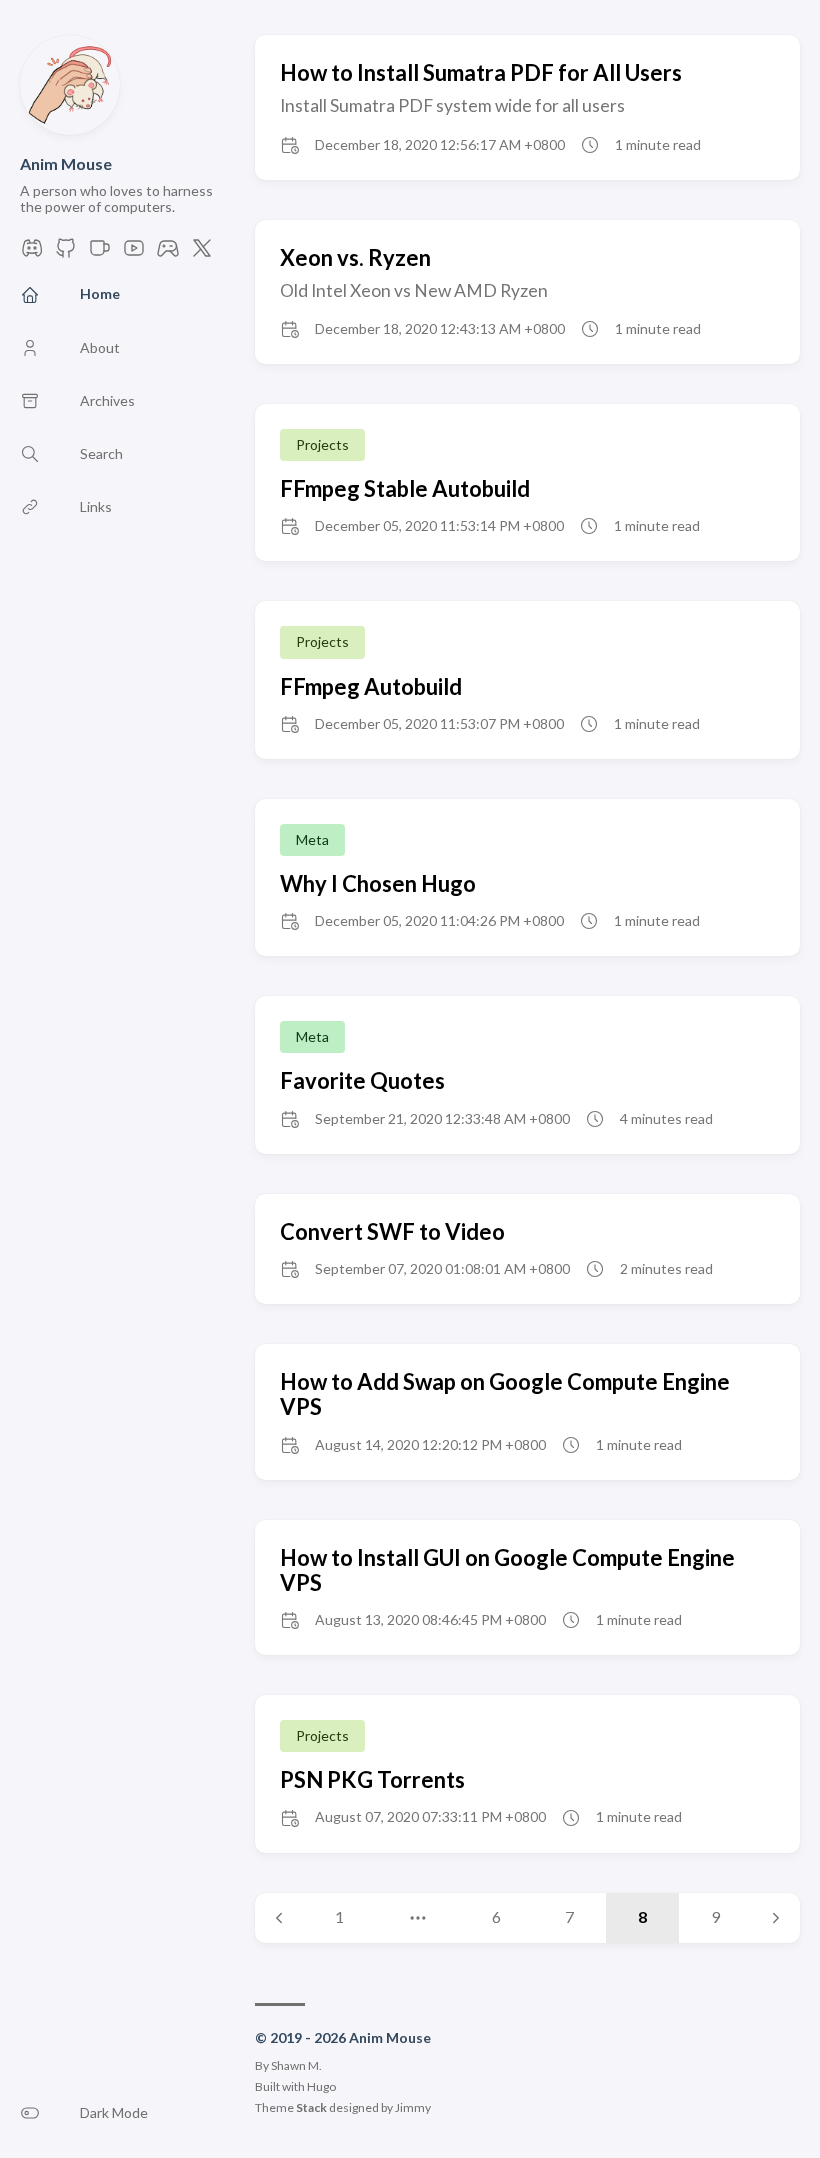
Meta (312, 839)
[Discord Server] (32, 253)
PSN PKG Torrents (372, 1779)
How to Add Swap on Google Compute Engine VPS (505, 1394)
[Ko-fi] (100, 253)
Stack (311, 2107)
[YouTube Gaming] (168, 253)
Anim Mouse (66, 163)
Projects (322, 444)
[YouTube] (134, 253)
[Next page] (776, 1918)
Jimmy (413, 2107)
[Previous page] (279, 1918)
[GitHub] (66, 253)
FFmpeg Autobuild (371, 686)
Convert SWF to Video (392, 1231)
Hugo (321, 2086)
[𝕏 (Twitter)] (202, 253)
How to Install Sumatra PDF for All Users (481, 72)
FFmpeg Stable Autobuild (405, 488)
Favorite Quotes (362, 1080)
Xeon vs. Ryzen (355, 257)
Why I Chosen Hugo (378, 883)
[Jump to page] (418, 1918)
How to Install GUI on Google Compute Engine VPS (507, 1570)
